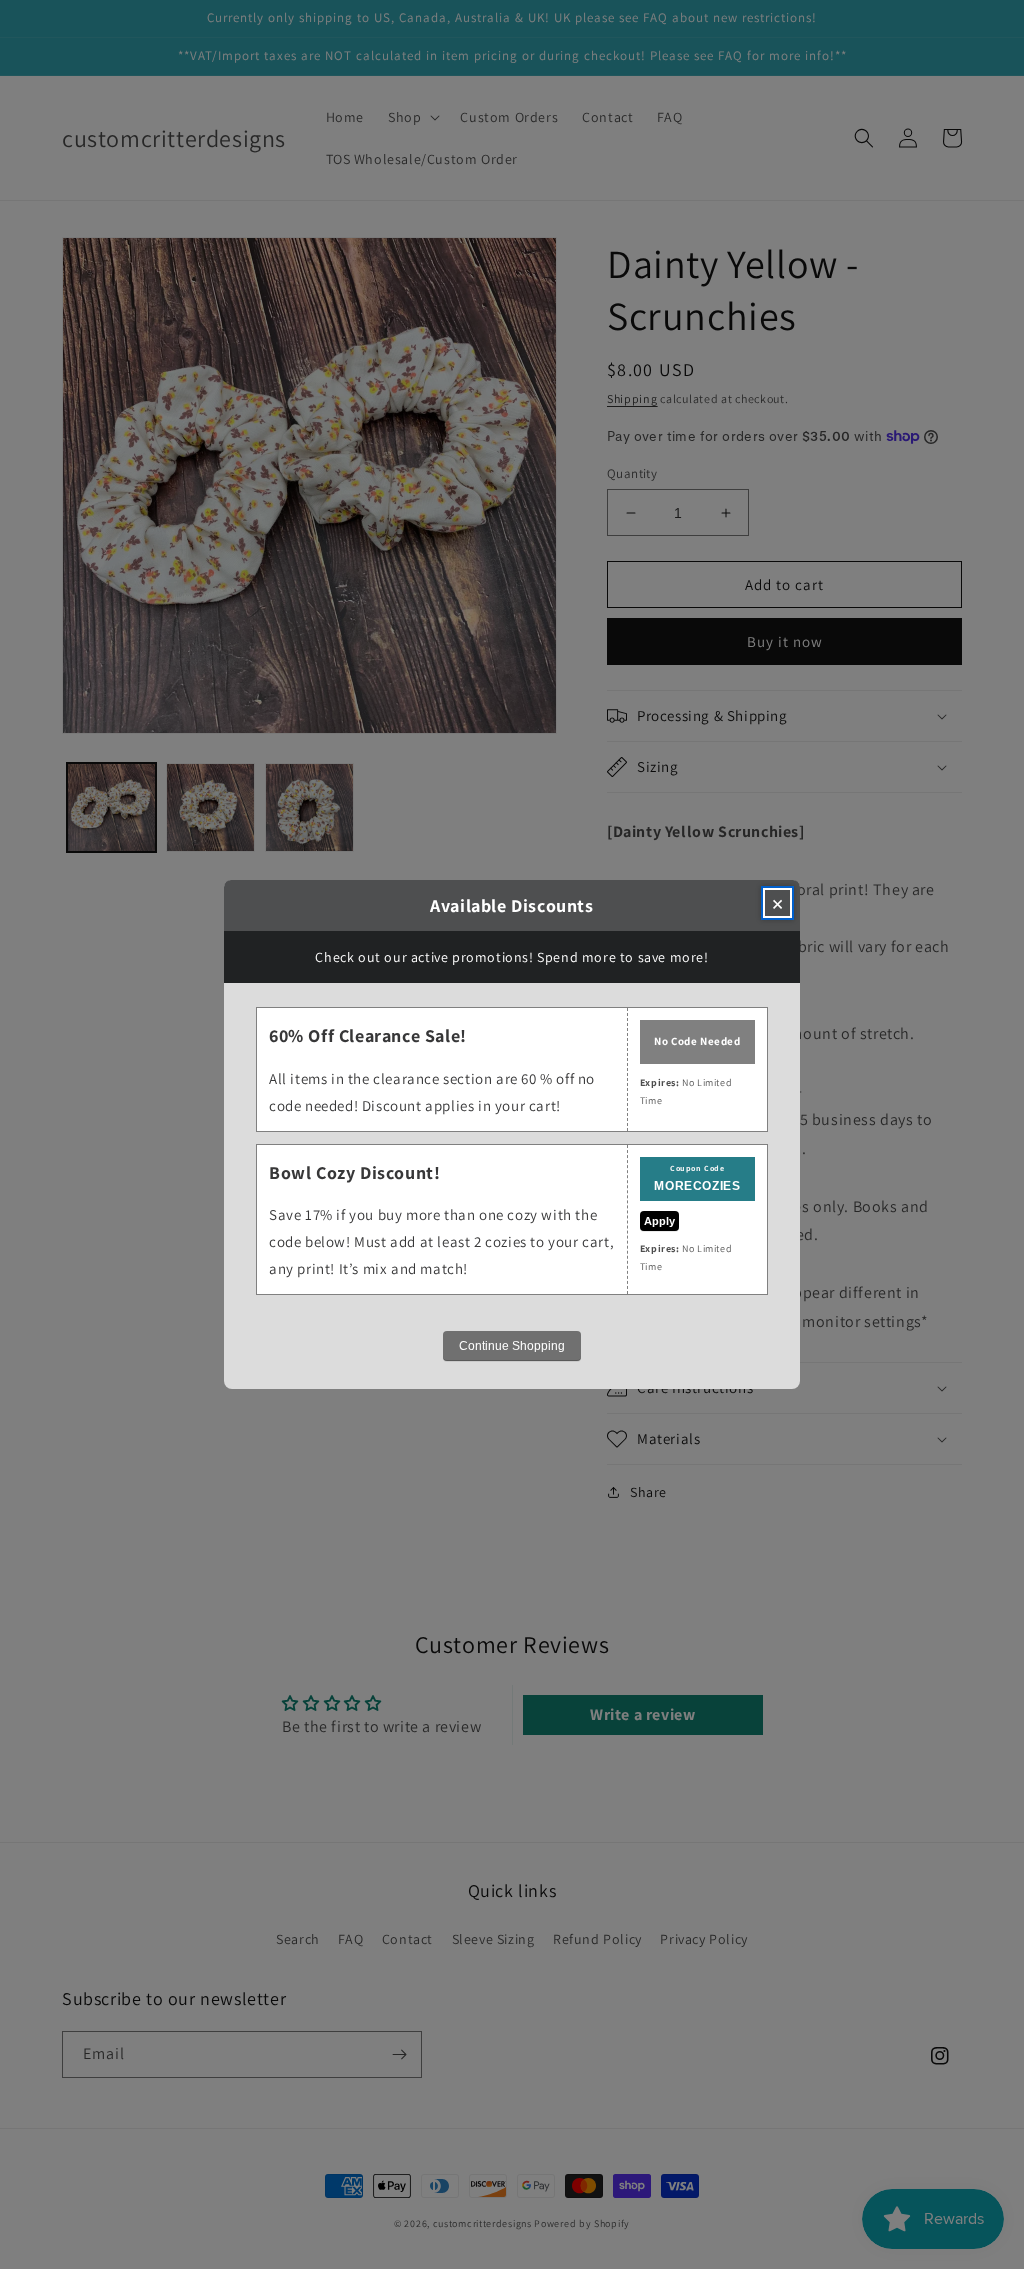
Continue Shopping (512, 1346)
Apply (659, 1221)
